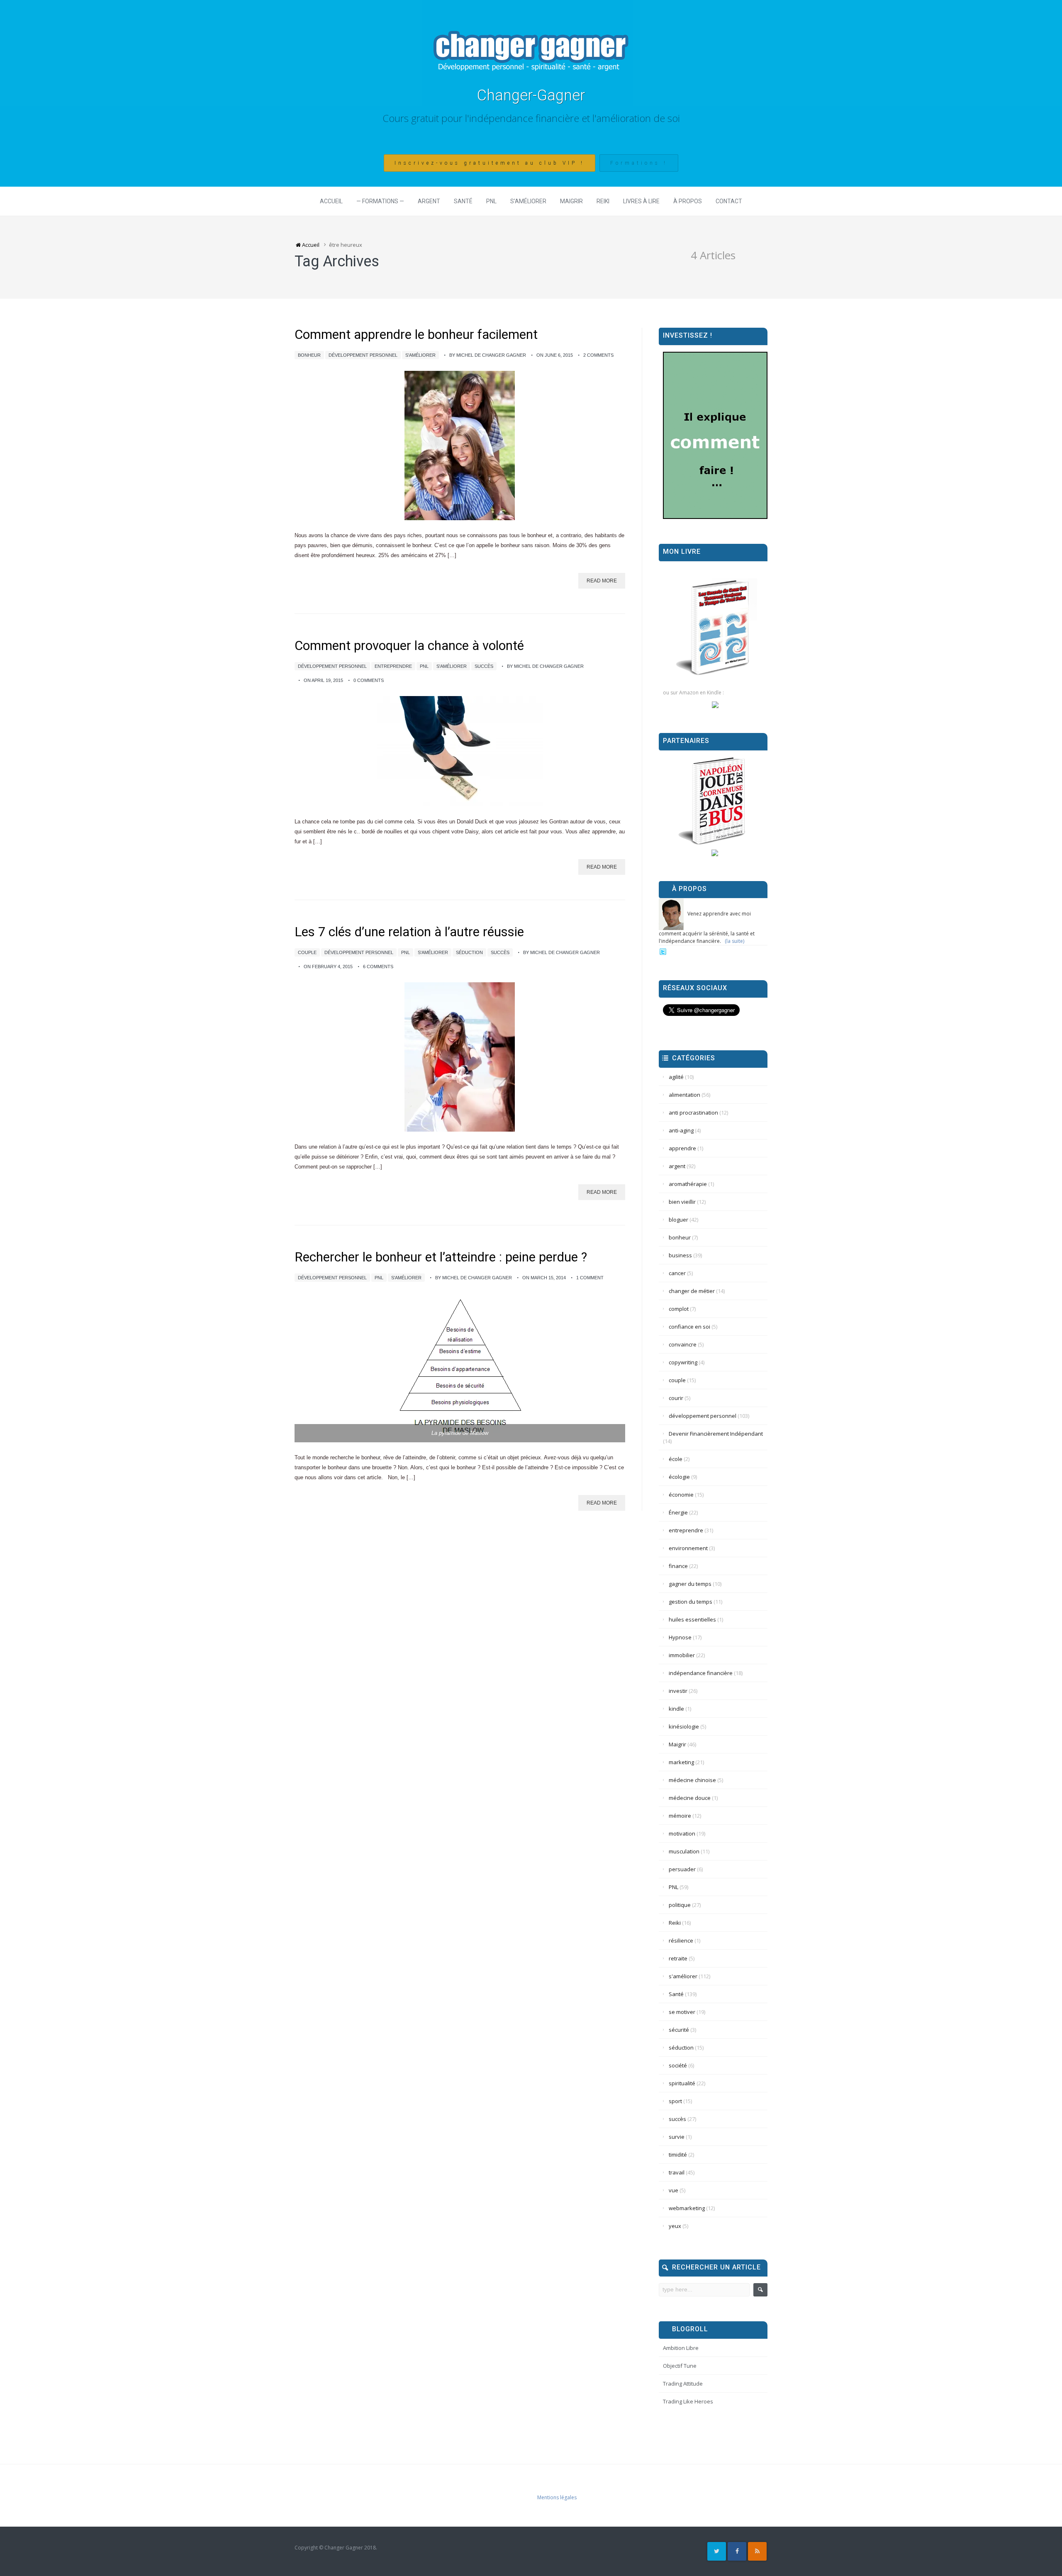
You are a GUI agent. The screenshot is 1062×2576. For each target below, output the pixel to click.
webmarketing (687, 2208)
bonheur (309, 355)
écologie (679, 1477)
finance (678, 1566)
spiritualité (682, 2083)
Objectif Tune (680, 2366)
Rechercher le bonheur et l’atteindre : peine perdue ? (441, 1257)
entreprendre (393, 666)
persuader (682, 1869)
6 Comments (378, 967)
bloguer (678, 1220)
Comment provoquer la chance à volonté (409, 646)
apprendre (682, 1148)
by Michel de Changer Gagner (488, 355)
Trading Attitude (683, 2384)
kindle (676, 1709)
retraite (678, 1958)
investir (678, 1691)
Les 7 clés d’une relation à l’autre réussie (409, 932)
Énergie (678, 1512)
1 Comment (590, 1278)
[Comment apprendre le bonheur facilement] (460, 446)
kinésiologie (684, 1726)
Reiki (603, 201)
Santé (463, 201)
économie (681, 1495)
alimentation (684, 1095)
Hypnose (680, 1637)
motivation (682, 1833)
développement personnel (363, 355)
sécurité (679, 2030)
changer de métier (692, 1291)
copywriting (683, 1362)
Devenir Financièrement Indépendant (716, 1434)
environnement (688, 1548)
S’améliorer (528, 201)
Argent (429, 201)
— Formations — (380, 201)
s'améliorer (420, 355)
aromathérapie (688, 1184)
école (676, 1459)
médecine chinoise (692, 1780)
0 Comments (369, 680)
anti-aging (681, 1130)
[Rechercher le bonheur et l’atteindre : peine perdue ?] (460, 1368)
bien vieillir (682, 1202)
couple (307, 952)
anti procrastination (693, 1113)
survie (677, 2137)
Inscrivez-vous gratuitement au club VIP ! (490, 163)
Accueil (331, 201)
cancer (677, 1273)
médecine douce (690, 1798)
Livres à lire (641, 201)
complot (679, 1309)
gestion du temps (691, 1602)
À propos (688, 201)
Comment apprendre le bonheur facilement (416, 335)
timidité (678, 2155)
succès (484, 666)
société (678, 2065)
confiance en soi (689, 1327)
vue (673, 2190)
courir (676, 1398)
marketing (681, 1762)
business (680, 1255)
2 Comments (598, 355)
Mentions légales (557, 2497)
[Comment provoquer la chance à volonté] (460, 751)
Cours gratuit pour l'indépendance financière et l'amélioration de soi (531, 118)
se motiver (682, 2012)
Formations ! (639, 163)
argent (677, 1166)
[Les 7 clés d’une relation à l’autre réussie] (460, 1057)
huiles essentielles (692, 1619)
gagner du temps (690, 1584)
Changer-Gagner (531, 95)
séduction (469, 952)
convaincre (683, 1344)
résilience (681, 1941)
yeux (675, 2226)
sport (675, 2101)
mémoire (680, 1816)
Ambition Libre (681, 2348)
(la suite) (734, 941)
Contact (729, 201)
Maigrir (571, 201)
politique (680, 1905)
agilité (676, 1077)
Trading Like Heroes (688, 2401)
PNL (491, 201)
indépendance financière (701, 1673)
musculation (684, 1851)
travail (677, 2172)
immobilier (682, 1655)
